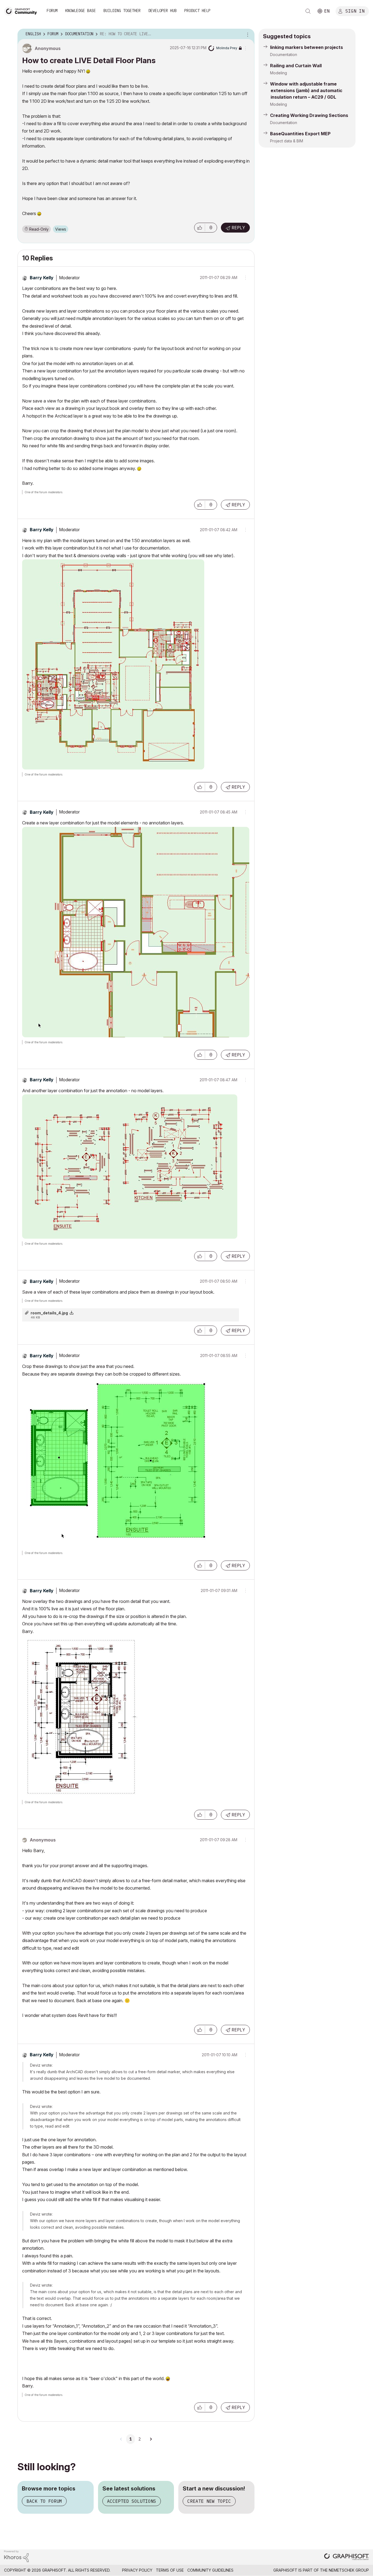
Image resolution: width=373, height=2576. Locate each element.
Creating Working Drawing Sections (309, 115)
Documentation (284, 55)
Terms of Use (170, 2570)
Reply (238, 228)
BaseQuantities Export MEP (300, 134)
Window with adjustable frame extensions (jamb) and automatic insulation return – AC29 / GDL (306, 90)
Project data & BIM (287, 141)
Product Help (197, 11)
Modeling (279, 73)
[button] (200, 228)
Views (61, 229)
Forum (52, 11)
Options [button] (247, 34)
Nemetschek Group (349, 2570)
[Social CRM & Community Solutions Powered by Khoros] (16, 2556)
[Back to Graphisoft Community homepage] (22, 11)
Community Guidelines (210, 2570)
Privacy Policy (137, 2570)
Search (308, 11)
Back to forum (44, 2501)
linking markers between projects (307, 47)
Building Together (122, 11)
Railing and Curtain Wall (296, 66)
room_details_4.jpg (49, 1313)
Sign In (355, 11)
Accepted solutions (132, 2501)
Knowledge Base (81, 11)
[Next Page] (151, 2439)
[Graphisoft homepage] (347, 2557)
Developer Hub (162, 11)
